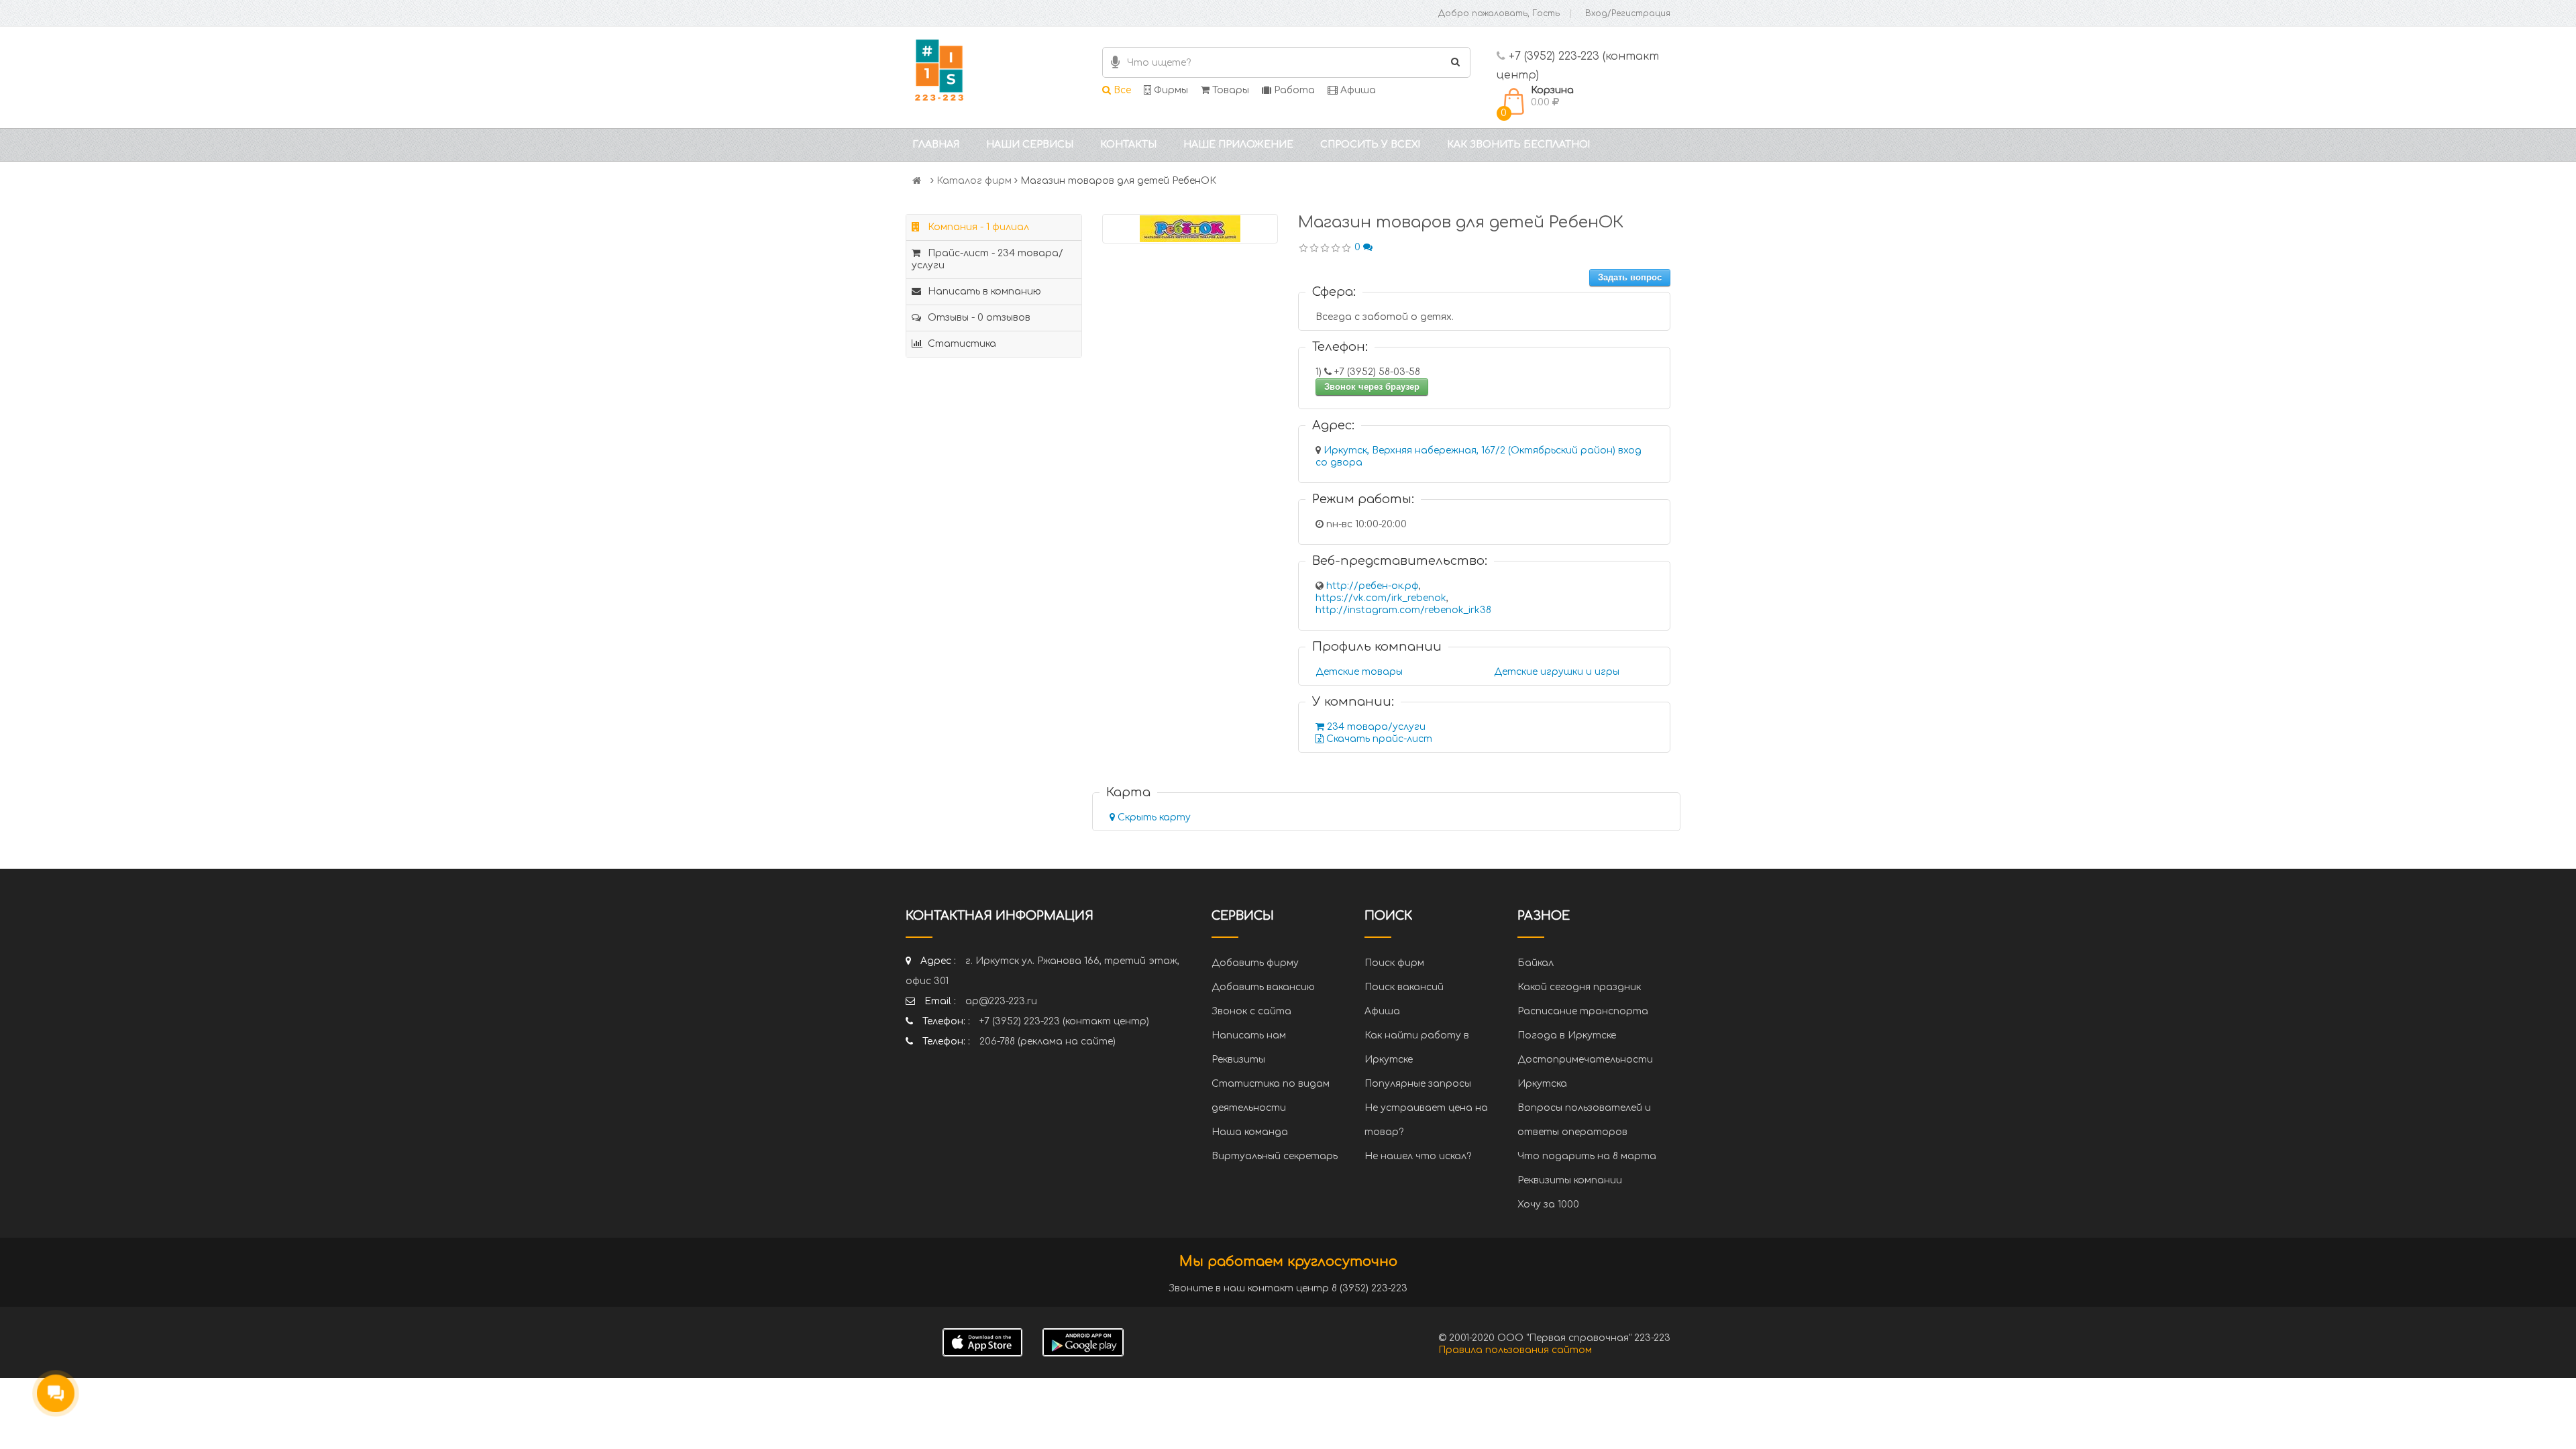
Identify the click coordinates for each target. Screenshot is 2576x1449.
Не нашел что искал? (1418, 1156)
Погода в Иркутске (1567, 1035)
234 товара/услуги (1375, 727)
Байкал (1536, 963)
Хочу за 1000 (1548, 1204)
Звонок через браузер (1372, 387)
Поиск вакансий (1404, 987)
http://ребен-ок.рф (1373, 586)
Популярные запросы (1418, 1084)
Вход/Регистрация (1628, 13)
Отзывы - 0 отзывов (978, 318)
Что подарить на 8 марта (1587, 1156)
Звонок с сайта (1251, 1011)
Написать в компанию (983, 291)
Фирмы (1170, 90)
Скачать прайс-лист (1378, 739)
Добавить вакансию (1263, 987)
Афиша (1357, 90)
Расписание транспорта (1583, 1011)
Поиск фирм (1394, 963)
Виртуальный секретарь (1275, 1156)
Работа (1293, 90)
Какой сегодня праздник (1579, 987)
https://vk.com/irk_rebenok (1381, 598)
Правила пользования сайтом (1515, 1350)
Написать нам (1249, 1035)
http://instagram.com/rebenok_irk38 (1403, 610)
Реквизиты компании (1570, 1180)
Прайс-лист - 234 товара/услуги (987, 259)
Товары (1229, 90)
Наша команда (1250, 1132)
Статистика (961, 344)
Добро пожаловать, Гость (1499, 13)
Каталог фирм (974, 181)
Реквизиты (1238, 1060)
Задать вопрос (1630, 277)
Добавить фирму (1255, 963)
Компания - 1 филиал (977, 227)
